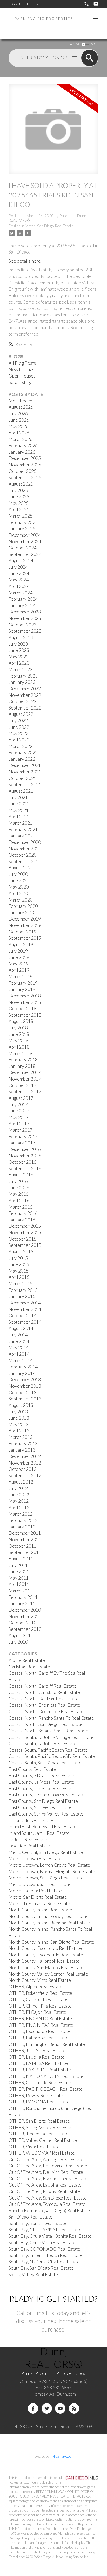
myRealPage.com (62, 2456)
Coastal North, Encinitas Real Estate (44, 1705)
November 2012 (25, 1463)
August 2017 (21, 1098)
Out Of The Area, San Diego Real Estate (48, 2198)
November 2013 (25, 1386)
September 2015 (25, 1245)
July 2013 (18, 1412)
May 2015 (19, 1271)
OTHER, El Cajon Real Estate (37, 2012)
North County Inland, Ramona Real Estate (49, 1923)
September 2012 (25, 1476)
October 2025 (22, 471)
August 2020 (21, 868)
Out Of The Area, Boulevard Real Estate (48, 2166)
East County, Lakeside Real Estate (42, 1788)
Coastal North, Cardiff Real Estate (42, 1686)
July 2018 (18, 1028)
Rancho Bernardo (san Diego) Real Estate (49, 2211)
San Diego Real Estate (31, 2217)
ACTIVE (75, 44)
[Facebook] (33, 2408)
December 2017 (25, 1072)
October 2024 (22, 548)
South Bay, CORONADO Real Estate (44, 2249)
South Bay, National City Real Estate (44, 2262)
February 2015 (23, 1290)
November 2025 (25, 465)
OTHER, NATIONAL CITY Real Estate (46, 2076)
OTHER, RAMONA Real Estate (39, 2102)
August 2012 (21, 1482)
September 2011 (25, 1552)
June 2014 (19, 1341)
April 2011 (19, 1584)
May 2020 (19, 887)
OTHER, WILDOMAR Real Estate (42, 2153)
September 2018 (25, 1015)
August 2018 (21, 1021)
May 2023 (19, 657)
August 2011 (21, 1559)
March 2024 (21, 593)
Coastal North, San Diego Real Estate (45, 1724)
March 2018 (21, 1053)
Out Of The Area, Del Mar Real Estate (46, 2172)
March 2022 (21, 746)
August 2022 (21, 714)
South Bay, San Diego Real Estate (41, 2268)
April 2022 (19, 740)
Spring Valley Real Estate (33, 2274)
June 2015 (19, 1264)
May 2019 (19, 964)
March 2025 (21, 516)
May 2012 (19, 1501)
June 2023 (19, 650)
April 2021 (19, 816)
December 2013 (25, 1379)
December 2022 (25, 689)
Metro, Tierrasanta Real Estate (39, 1903)
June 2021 (19, 804)
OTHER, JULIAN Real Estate (37, 2051)
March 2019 (21, 976)
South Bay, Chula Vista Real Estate (42, 2243)
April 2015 (19, 1277)
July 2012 (18, 1488)
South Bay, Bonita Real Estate (37, 2223)
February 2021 (23, 829)
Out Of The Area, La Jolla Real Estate (45, 2185)
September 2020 (25, 861)
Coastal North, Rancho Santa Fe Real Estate (51, 1718)
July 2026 (18, 413)
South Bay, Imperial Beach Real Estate (46, 2255)
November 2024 (25, 542)
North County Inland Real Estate (40, 1910)
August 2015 (21, 1252)
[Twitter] (47, 2408)
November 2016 (25, 1156)
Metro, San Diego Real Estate (49, 226)
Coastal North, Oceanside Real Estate (46, 1711)
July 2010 (18, 1642)
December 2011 (25, 1533)
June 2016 (19, 1188)
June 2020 (19, 881)
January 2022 (22, 759)
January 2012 (22, 1527)
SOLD (95, 44)
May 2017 (19, 1117)
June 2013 (19, 1418)
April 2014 (19, 1354)
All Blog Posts (22, 363)
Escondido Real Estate (31, 1820)
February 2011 (23, 1597)
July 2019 (18, 951)
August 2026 (21, 407)
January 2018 (22, 1066)
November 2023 (25, 618)
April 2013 (19, 1431)
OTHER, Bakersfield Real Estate (40, 1993)
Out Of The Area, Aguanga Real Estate (46, 2159)
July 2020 (18, 874)
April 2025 (19, 509)
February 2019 (23, 983)
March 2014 (21, 1360)
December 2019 (25, 919)
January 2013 (22, 1450)
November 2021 (25, 772)
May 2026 (19, 426)
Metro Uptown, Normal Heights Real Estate (52, 1872)
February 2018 (23, 1060)
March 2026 (21, 439)
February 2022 (23, 753)
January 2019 (22, 989)
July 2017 (18, 1105)
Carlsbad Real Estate (29, 1667)
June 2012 (19, 1495)
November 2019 (25, 925)
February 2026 (23, 445)
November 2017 (25, 1079)
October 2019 (22, 932)
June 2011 (19, 1571)
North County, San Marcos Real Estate (46, 1967)
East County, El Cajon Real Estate (41, 1775)
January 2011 (22, 1603)
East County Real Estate (32, 1769)
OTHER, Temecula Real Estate (39, 2134)
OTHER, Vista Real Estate (34, 2147)
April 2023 (19, 663)
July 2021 (18, 797)
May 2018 (19, 1040)
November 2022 (25, 695)
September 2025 (25, 477)
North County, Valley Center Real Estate (48, 1974)
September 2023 (25, 631)
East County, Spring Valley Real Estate (46, 1814)
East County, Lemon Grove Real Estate (46, 1795)
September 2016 (25, 1168)
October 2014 (22, 1316)
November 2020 (25, 849)
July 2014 (18, 1335)
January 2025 (22, 529)
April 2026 (19, 433)
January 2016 (22, 1220)
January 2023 (22, 682)
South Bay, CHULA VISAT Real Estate (45, 2230)
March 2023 (21, 669)
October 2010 (22, 1623)
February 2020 (23, 906)
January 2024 (22, 605)
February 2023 (23, 676)
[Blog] (74, 2408)
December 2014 (25, 1303)
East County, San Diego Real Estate (43, 1801)
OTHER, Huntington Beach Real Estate (47, 2044)
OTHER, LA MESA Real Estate (38, 2063)
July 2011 (18, 1565)
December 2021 (25, 765)
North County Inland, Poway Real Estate (48, 1916)
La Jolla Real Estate (28, 1840)
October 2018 (22, 1008)
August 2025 (21, 484)
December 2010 (25, 1610)
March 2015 (21, 1284)
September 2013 (25, 1399)
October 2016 (22, 1162)
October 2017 (22, 1085)
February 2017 (23, 1137)
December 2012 (25, 1456)
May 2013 (19, 1424)
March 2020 (21, 900)
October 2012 (22, 1469)
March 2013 (21, 1437)
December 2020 (25, 842)
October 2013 (22, 1392)
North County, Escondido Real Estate (45, 1948)
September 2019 (25, 938)
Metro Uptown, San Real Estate (39, 1884)
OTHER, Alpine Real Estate (35, 1987)
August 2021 (21, 791)
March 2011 (21, 1591)
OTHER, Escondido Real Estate (40, 2031)
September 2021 (25, 784)
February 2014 (23, 1367)
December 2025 (25, 458)
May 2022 (19, 733)
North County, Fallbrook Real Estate (44, 1961)
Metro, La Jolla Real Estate (35, 1891)
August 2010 (21, 1635)
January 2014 (22, 1373)
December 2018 (25, 996)
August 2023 (21, 637)
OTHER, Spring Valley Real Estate (42, 2127)
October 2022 (22, 701)
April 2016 (19, 1200)
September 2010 (25, 1629)
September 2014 (25, 1322)
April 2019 (19, 970)
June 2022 (19, 727)
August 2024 (21, 561)
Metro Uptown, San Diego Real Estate (46, 1878)
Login (33, 4)
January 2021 (22, 836)
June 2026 (19, 420)
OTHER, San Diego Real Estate (39, 2121)
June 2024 (19, 574)
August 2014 (21, 1328)
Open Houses (22, 376)
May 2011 (19, 1578)
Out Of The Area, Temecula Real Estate (47, 2204)
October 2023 (22, 625)
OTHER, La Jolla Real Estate (37, 2057)
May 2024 (19, 580)
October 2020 (22, 855)
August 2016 (21, 1175)
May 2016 (19, 1194)
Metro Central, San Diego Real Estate (46, 1852)
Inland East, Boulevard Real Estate (43, 1827)
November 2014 (25, 1309)
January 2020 (22, 913)
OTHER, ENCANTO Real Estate (40, 2019)
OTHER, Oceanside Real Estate (40, 2082)
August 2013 (21, 1405)
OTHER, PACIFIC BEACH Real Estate (46, 2089)
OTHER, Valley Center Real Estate (43, 2140)
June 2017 (19, 1111)
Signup (15, 4)
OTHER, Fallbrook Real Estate (39, 2038)
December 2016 (25, 1149)
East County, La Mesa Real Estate (41, 1782)
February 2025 (23, 522)
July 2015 (18, 1258)
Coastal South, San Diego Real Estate (45, 1763)
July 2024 (18, 567)
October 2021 (22, 778)
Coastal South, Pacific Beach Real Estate (48, 1750)
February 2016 (23, 1213)
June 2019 (19, 957)
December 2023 (25, 612)
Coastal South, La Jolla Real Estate (42, 1743)
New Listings (21, 370)
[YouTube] (60, 2408)
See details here (25, 261)
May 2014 (19, 1347)
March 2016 (21, 1207)
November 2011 (25, 1539)
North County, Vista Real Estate (40, 1980)
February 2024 (23, 599)
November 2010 (25, 1616)
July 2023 (18, 644)
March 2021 (21, 823)
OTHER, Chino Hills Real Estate (40, 2006)
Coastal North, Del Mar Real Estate (44, 1699)
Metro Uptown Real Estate (35, 1859)
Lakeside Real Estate (29, 1846)
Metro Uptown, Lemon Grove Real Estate (49, 1865)
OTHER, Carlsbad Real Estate (38, 1999)
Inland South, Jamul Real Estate (39, 1833)
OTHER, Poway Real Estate (36, 2095)
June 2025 (19, 497)
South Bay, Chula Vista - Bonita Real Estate (50, 2236)
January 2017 (22, 1143)
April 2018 (19, 1047)
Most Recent (21, 401)
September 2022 (25, 708)
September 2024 (25, 554)
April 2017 (19, 1124)
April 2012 (19, 1508)
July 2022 (18, 721)
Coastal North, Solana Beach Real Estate (48, 1731)
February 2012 (23, 1520)
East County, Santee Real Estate (40, 1807)
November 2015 (25, 1232)
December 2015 (25, 1226)
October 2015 (22, 1239)
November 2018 (25, 1002)
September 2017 (25, 1092)
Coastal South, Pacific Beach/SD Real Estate (52, 1756)
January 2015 (22, 1296)
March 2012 (21, 1514)
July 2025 (18, 490)
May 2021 (19, 810)
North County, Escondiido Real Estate (46, 1955)
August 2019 (21, 945)
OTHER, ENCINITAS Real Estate (41, 2025)
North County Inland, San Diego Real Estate (51, 1942)
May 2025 (19, 503)
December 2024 (25, 535)
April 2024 (19, 586)
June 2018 (19, 1034)
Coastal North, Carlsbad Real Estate (44, 1692)
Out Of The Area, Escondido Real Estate (48, 2179)
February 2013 (23, 1444)
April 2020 (19, 893)
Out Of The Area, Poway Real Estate (44, 2191)
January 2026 (22, 452)
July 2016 (18, 1181)
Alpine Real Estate (27, 1660)
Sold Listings (21, 382)
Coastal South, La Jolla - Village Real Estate (51, 1737)
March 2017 (21, 1130)
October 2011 (22, 1546)
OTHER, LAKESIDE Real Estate (40, 2070)
